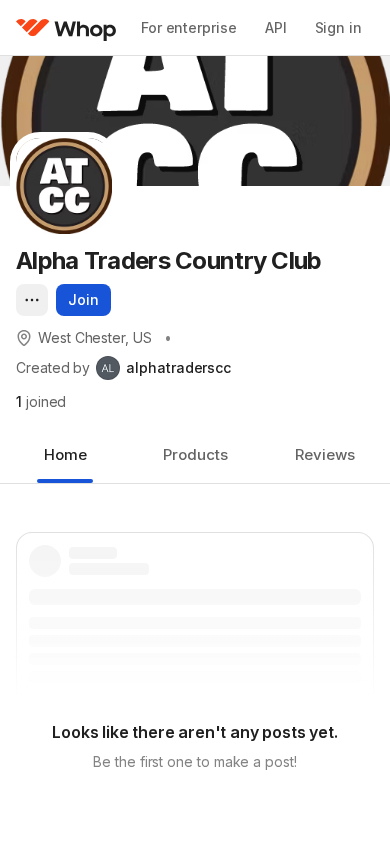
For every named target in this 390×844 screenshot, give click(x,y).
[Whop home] (66, 28)
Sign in (338, 27)
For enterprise (189, 27)
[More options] (32, 300)
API (276, 27)
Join (83, 299)
